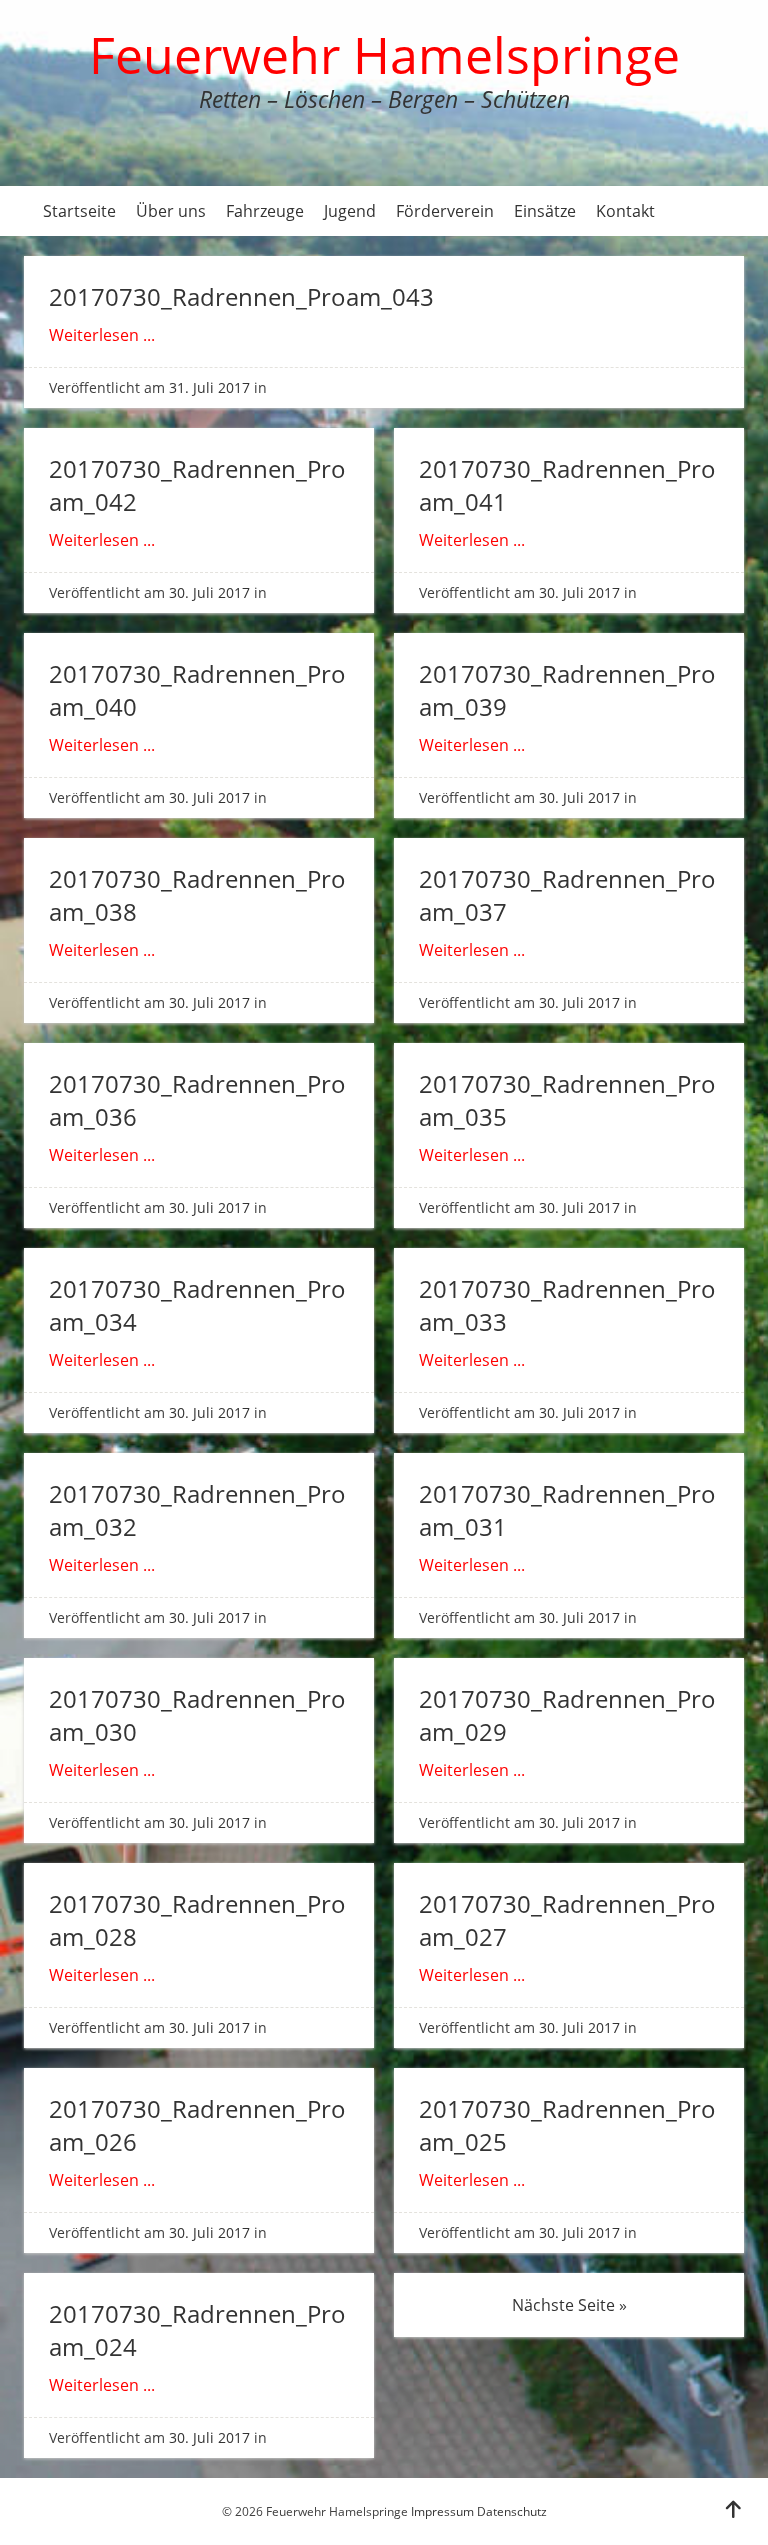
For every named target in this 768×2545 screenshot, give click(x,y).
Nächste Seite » (569, 2305)
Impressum (442, 2511)
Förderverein (445, 211)
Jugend (350, 211)
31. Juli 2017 (209, 387)
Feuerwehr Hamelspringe (384, 55)
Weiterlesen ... (102, 335)
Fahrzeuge (265, 211)
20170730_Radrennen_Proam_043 (241, 296)
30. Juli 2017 (209, 592)
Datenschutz (512, 2511)
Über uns (171, 211)
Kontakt (625, 211)
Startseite (79, 211)
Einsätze (545, 211)
